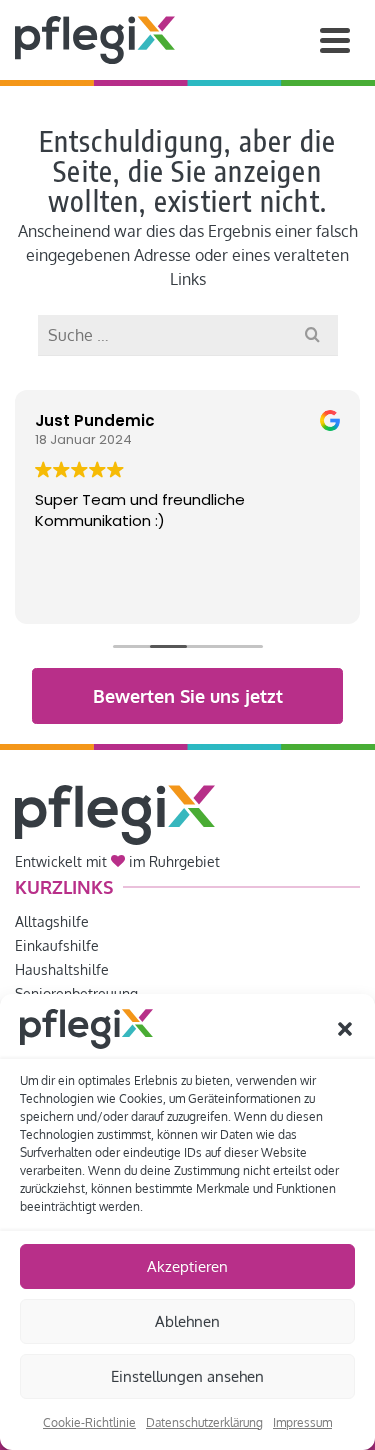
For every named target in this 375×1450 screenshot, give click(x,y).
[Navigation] (335, 40)
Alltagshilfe (52, 921)
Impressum (302, 1422)
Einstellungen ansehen (187, 1376)
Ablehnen (187, 1321)
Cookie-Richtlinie (89, 1422)
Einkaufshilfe (57, 945)
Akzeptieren (187, 1266)
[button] (345, 1029)
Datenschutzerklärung (204, 1422)
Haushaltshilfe (62, 969)
